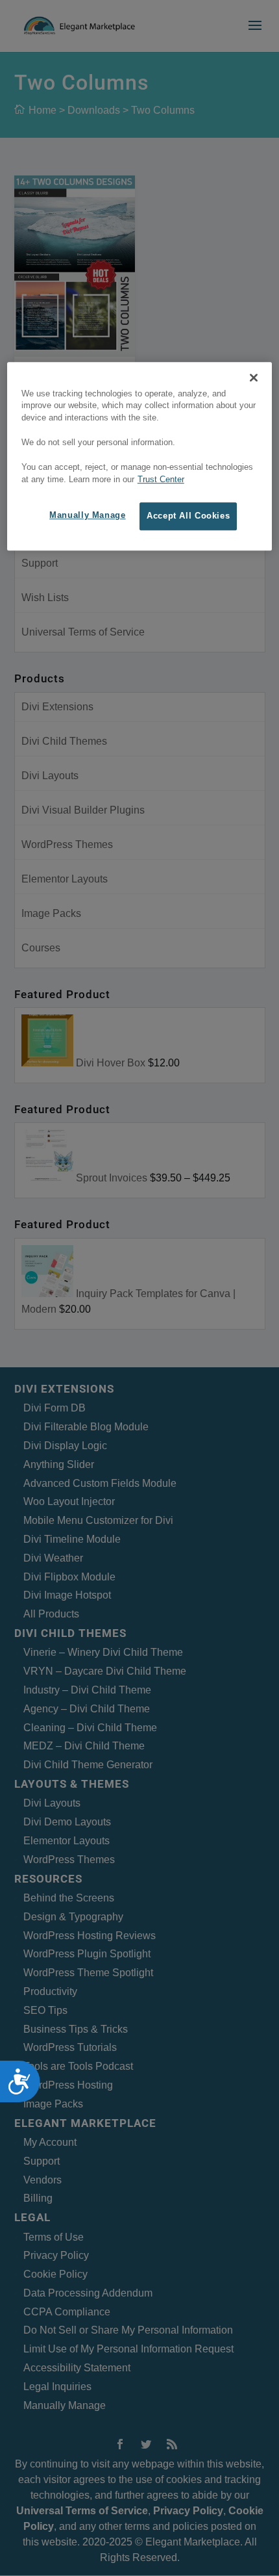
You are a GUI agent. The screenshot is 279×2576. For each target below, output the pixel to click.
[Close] (254, 378)
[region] (140, 457)
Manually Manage (87, 515)
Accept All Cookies (188, 516)
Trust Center (161, 480)
